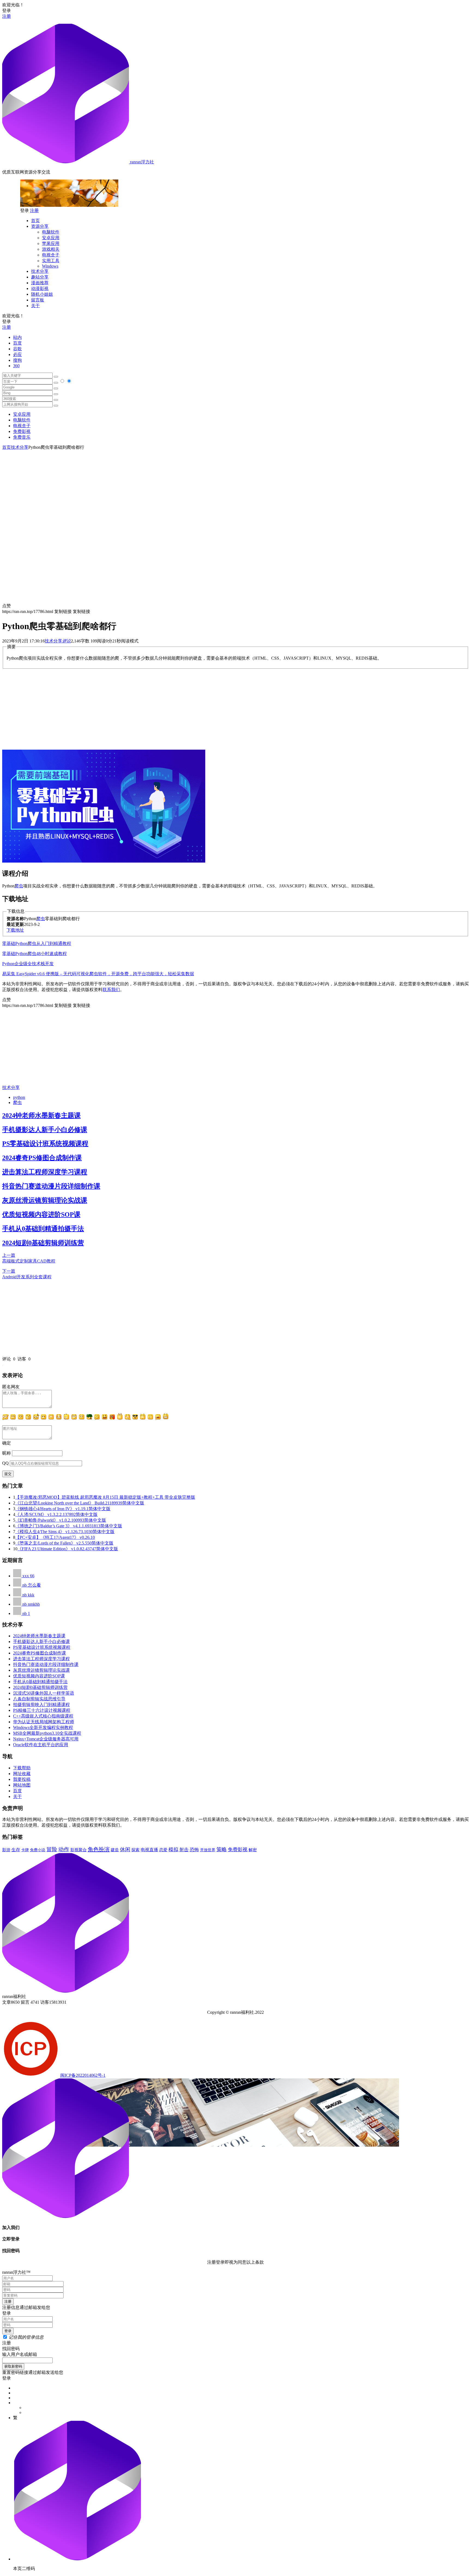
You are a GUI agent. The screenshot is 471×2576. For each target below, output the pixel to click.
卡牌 (25, 1850)
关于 (35, 306)
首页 (35, 221)
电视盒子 (51, 255)
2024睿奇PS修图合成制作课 (42, 1158)
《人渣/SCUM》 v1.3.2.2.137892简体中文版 (56, 1514)
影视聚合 (78, 1850)
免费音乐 (22, 437)
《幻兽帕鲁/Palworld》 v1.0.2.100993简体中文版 (61, 1520)
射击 (184, 1850)
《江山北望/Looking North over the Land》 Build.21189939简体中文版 (80, 1503)
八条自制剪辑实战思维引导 (39, 1699)
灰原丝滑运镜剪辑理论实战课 (45, 1200)
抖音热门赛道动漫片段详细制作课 (51, 1186)
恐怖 (194, 1850)
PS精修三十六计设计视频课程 (42, 1710)
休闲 (125, 1849)
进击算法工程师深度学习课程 (45, 1172)
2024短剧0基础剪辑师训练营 (43, 1243)
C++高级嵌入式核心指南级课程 (43, 1716)
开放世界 (208, 1850)
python (19, 1097)
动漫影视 (40, 288)
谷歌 (17, 349)
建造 (115, 1850)
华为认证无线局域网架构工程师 (44, 1722)
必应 (17, 354)
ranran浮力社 (141, 162)
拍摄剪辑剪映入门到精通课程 (41, 1705)
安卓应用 (51, 238)
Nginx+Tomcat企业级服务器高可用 (46, 1739)
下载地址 (15, 930)
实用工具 (51, 261)
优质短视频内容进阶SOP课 (41, 1214)
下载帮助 (22, 1768)
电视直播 (149, 1850)
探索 (135, 1850)
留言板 (38, 300)
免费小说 (38, 1850)
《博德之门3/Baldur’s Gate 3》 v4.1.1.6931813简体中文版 (69, 1526)
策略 (222, 1849)
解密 (253, 1850)
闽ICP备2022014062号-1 (83, 2075)
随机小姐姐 (42, 294)
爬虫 (19, 886)
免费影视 (22, 431)
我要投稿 (22, 1779)
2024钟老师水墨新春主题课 (41, 1115)
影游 (6, 1850)
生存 (16, 1850)
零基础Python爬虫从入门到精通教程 (37, 943)
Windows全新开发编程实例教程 (43, 1727)
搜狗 (17, 360)
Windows (50, 266)
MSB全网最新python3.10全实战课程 (47, 1733)
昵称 (7, 1453)
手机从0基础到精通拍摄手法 (43, 1229)
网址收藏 (22, 1774)
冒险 (52, 1849)
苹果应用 (51, 243)
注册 (7, 16)
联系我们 (111, 990)
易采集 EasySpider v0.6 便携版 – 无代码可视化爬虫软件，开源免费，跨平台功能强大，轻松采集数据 (98, 974)
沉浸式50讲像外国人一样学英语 (44, 1693)
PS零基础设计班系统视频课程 (45, 1144)
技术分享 (40, 271)
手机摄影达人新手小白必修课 (45, 1130)
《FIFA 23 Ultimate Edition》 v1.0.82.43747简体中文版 (68, 1549)
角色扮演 (99, 1849)
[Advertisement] (235, 489)
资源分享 (40, 226)
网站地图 (22, 1785)
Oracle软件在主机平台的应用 (41, 1745)
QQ (5, 1463)
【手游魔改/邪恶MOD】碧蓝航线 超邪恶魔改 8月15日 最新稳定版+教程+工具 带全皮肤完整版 (105, 1497)
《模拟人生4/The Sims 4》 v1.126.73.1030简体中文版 (65, 1532)
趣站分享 (40, 277)
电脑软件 (51, 232)
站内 (17, 337)
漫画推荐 (40, 283)
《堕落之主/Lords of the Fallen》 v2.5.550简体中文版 (64, 1543)
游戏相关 (51, 249)
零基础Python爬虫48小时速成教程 (34, 954)
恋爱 (163, 1850)
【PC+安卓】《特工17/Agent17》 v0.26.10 (55, 1537)
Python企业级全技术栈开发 (28, 964)
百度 (17, 343)
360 (16, 366)
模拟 (173, 1850)
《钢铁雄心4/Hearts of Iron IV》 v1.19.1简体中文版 (63, 1509)
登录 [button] (7, 11)
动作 (64, 1849)
